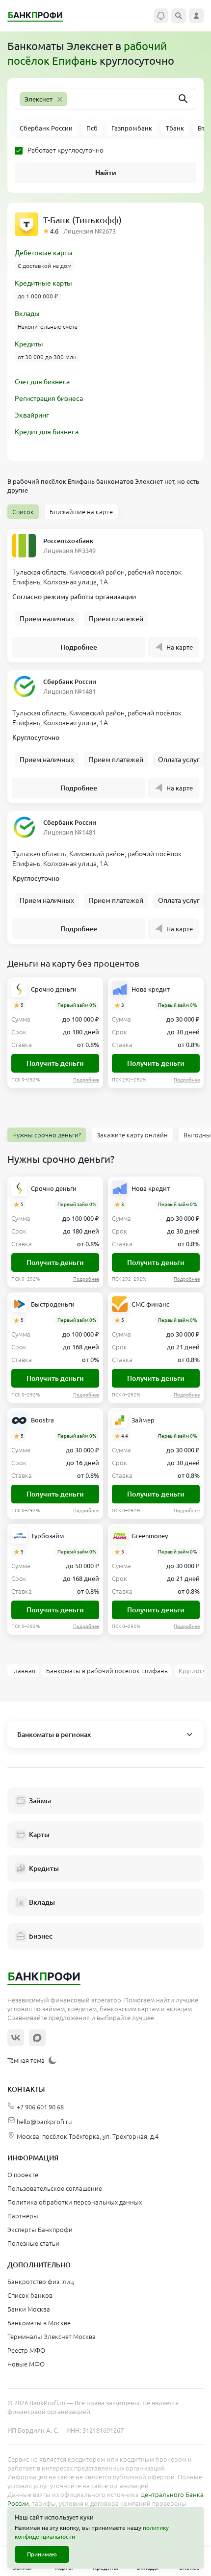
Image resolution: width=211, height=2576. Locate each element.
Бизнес (41, 1936)
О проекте (23, 2175)
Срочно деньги (54, 989)
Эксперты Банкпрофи (40, 2230)
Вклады (27, 314)
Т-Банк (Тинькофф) (82, 220)
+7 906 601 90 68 (40, 2107)
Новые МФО (26, 2364)
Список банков (30, 2295)
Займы (40, 1801)
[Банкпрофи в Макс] (37, 2038)
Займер (143, 1420)
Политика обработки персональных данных (75, 2202)
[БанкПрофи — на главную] (40, 16)
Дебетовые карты (44, 253)
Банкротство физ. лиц (40, 2282)
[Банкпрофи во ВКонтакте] (16, 2038)
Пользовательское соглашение (55, 2188)
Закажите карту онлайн (132, 1135)
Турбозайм (48, 1536)
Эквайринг (32, 415)
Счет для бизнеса (42, 382)
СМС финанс (150, 1304)
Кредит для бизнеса (47, 432)
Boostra (42, 1420)
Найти (106, 173)
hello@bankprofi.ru (44, 2122)
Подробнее (79, 647)
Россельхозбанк (68, 541)
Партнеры (23, 2216)
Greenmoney (150, 1536)
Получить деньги (55, 1063)
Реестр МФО (26, 2350)
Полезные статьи (33, 2243)
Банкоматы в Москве (39, 2323)
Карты (39, 1835)
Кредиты (29, 344)
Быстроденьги (53, 1304)
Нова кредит (151, 989)
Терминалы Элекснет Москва (52, 2337)
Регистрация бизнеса (49, 398)
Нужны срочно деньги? (47, 1135)
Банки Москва (29, 2309)
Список (23, 512)
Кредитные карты (43, 283)
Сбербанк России (70, 682)
